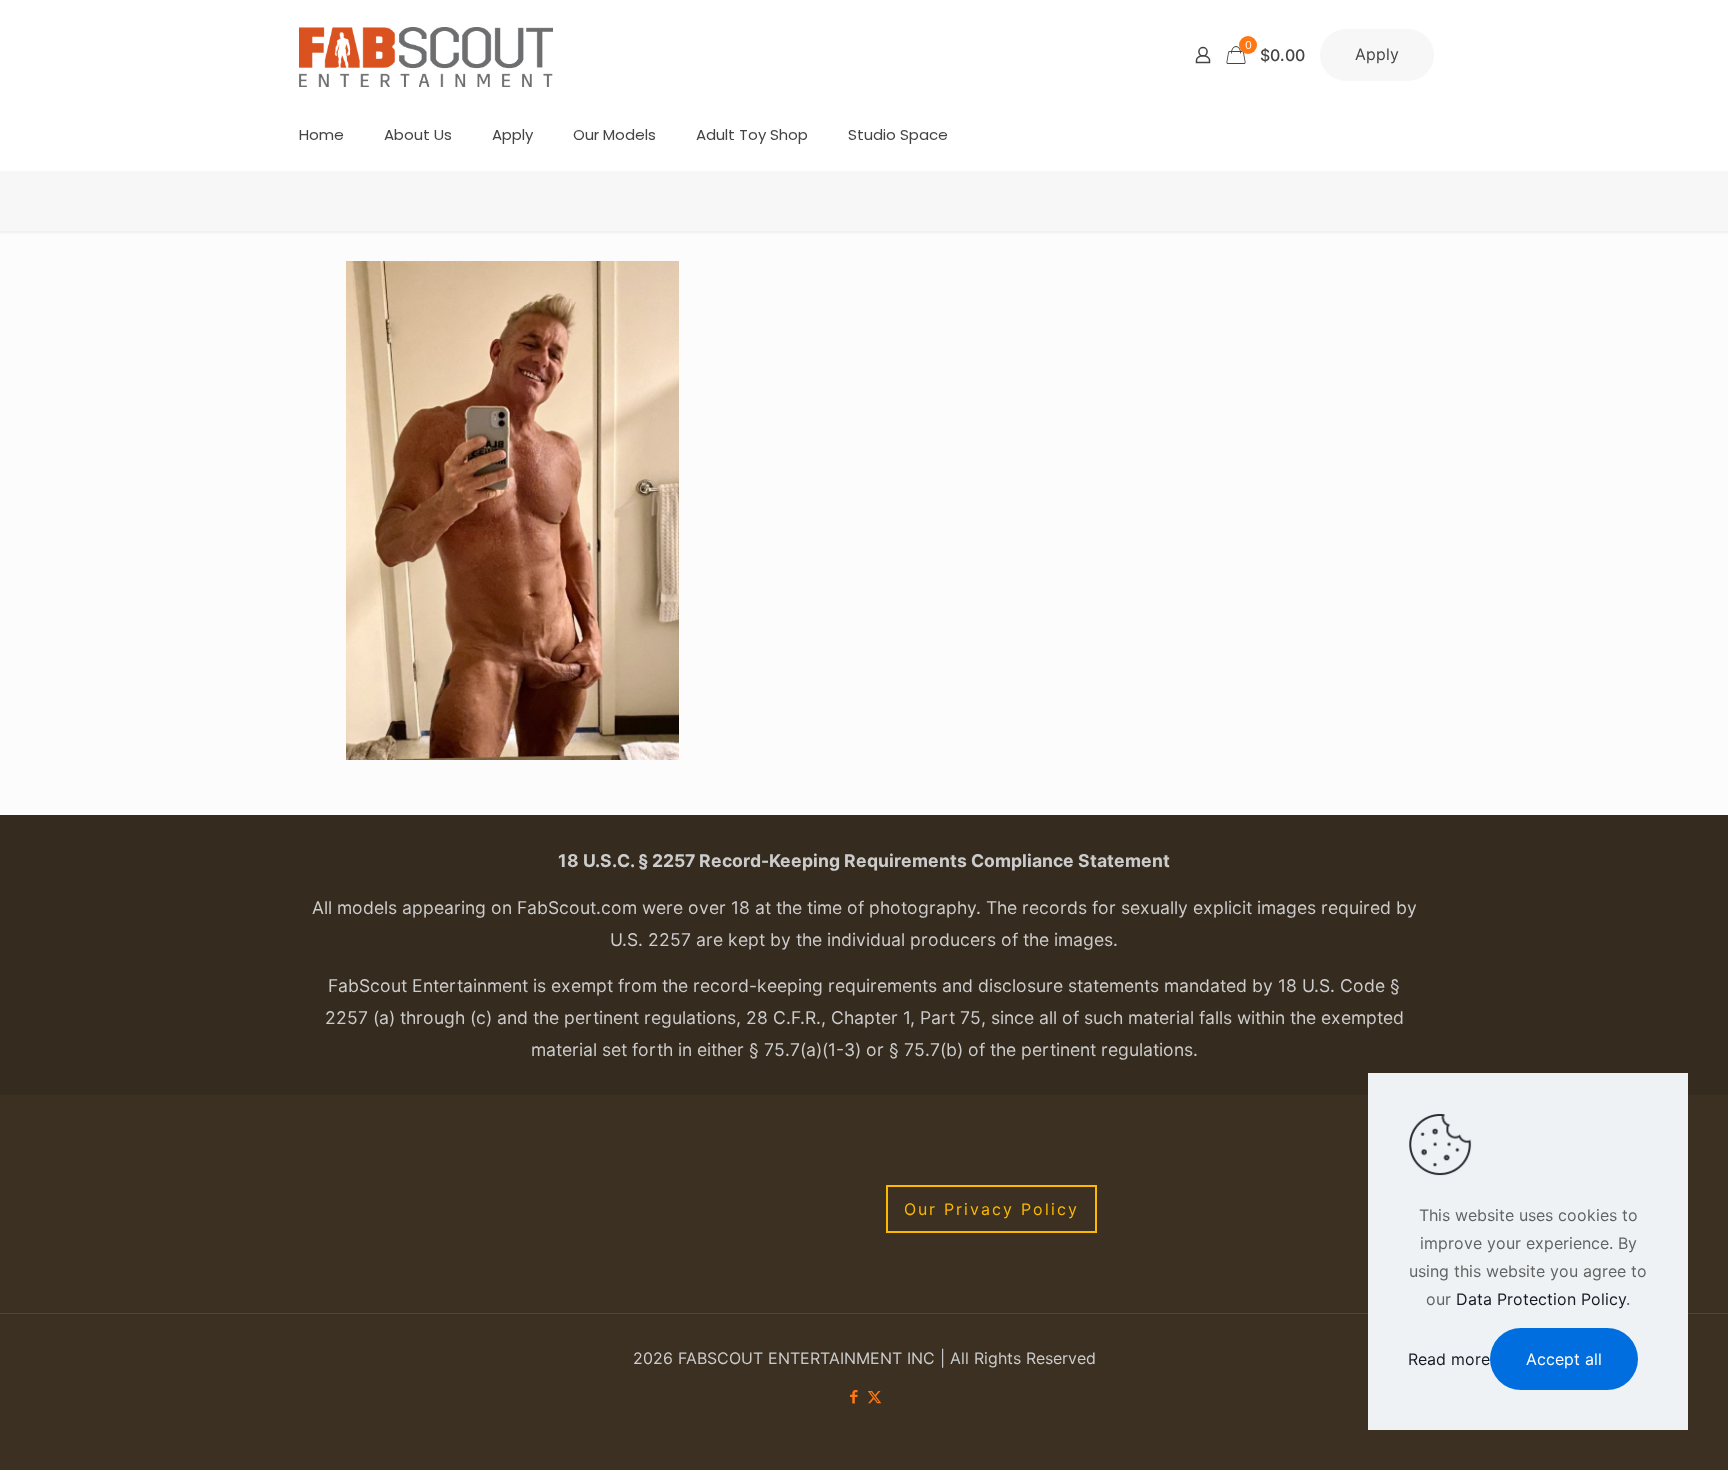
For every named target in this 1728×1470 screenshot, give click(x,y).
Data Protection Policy (1541, 1299)
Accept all (1564, 1359)
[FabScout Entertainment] (426, 55)
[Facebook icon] (853, 1396)
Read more (1449, 1359)
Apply (1377, 54)
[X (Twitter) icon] (874, 1396)
